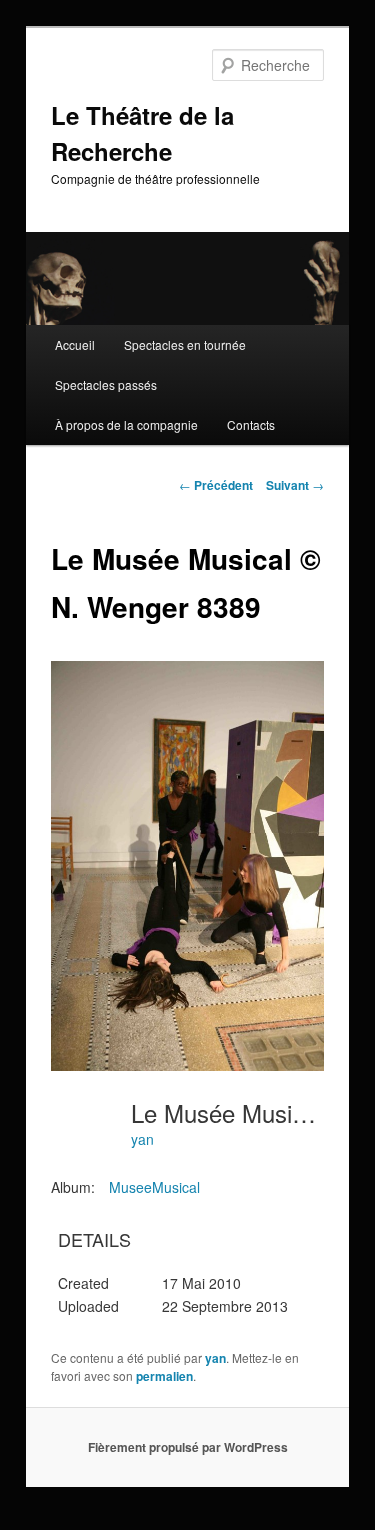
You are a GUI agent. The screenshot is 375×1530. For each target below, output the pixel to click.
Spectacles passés (106, 384)
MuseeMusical (154, 1187)
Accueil (75, 344)
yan (142, 1139)
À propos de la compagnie (126, 424)
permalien (164, 1376)
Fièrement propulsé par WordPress (188, 1447)
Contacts (251, 424)
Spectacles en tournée (185, 344)
